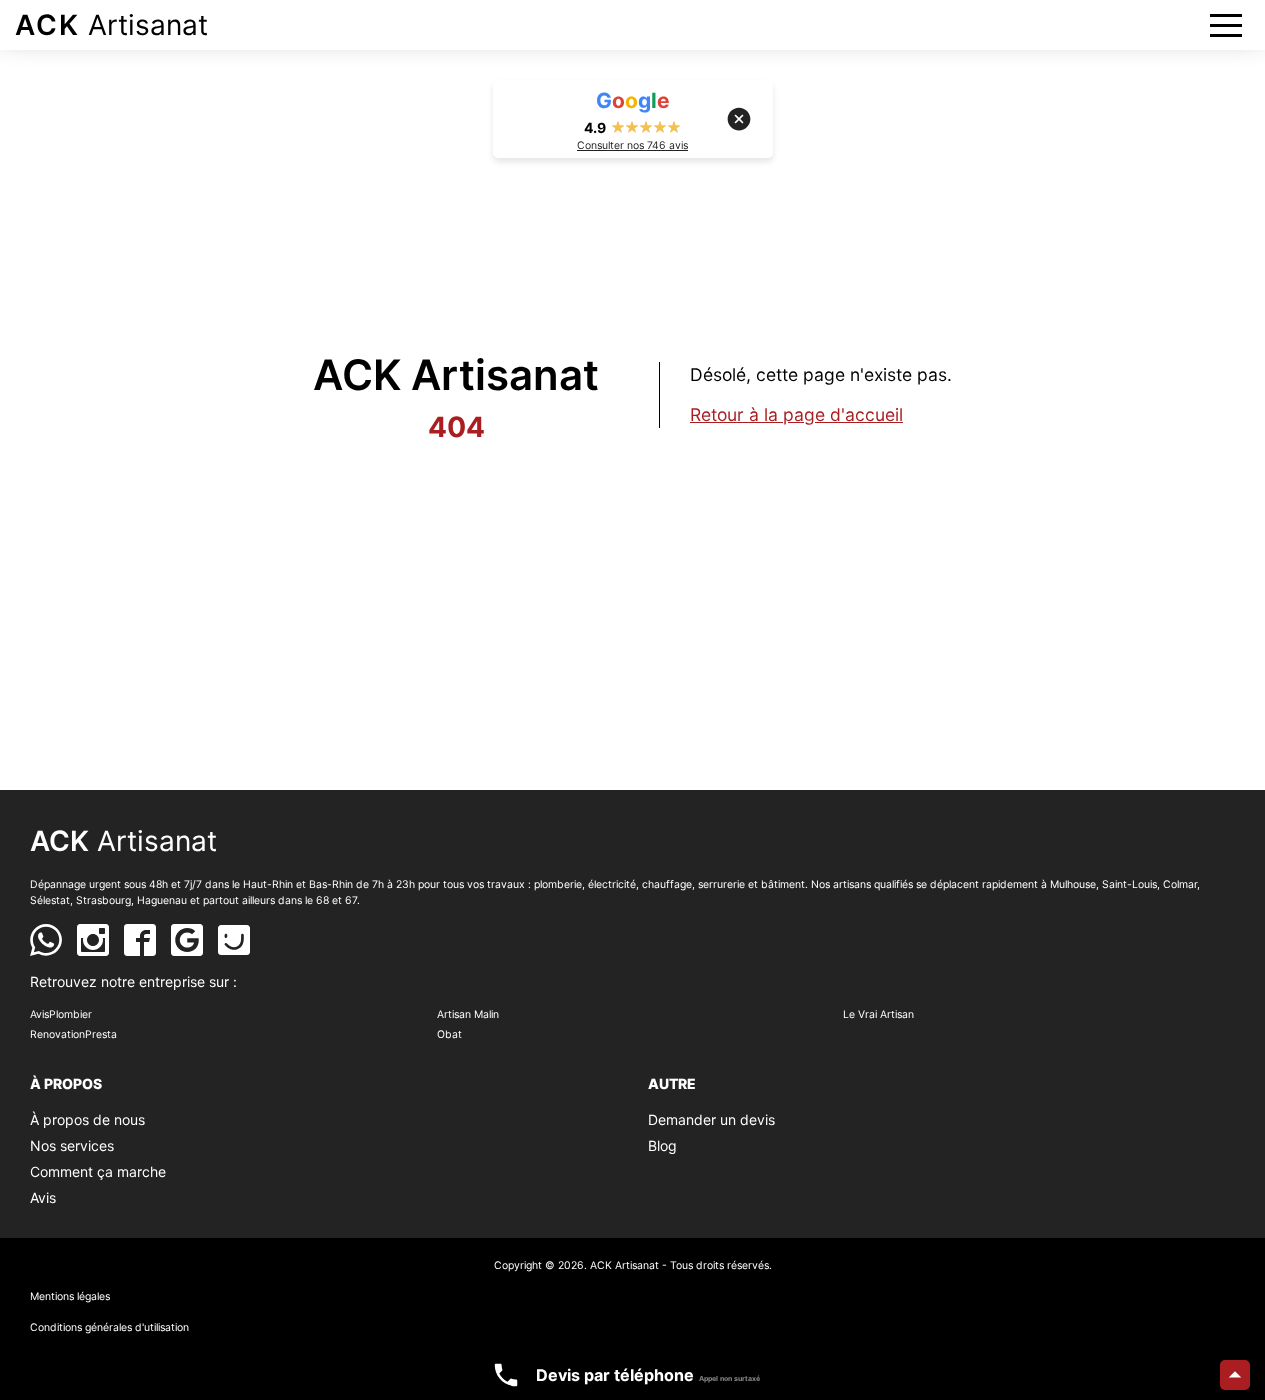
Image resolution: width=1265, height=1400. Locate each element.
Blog (662, 1145)
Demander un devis (711, 1119)
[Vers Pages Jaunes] (234, 940)
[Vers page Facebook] (140, 940)
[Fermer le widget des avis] (739, 119)
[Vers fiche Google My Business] (187, 940)
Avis (43, 1197)
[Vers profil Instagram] (93, 940)
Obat (449, 1034)
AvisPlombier (61, 1014)
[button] (1226, 25)
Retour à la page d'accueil (796, 414)
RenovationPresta (73, 1034)
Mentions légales (70, 1296)
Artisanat (111, 25)
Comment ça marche (98, 1171)
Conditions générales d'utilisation (109, 1327)
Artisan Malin (468, 1014)
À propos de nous (87, 1119)
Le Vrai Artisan (878, 1014)
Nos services (72, 1145)
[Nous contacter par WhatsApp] (46, 940)
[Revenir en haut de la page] (1235, 1375)
